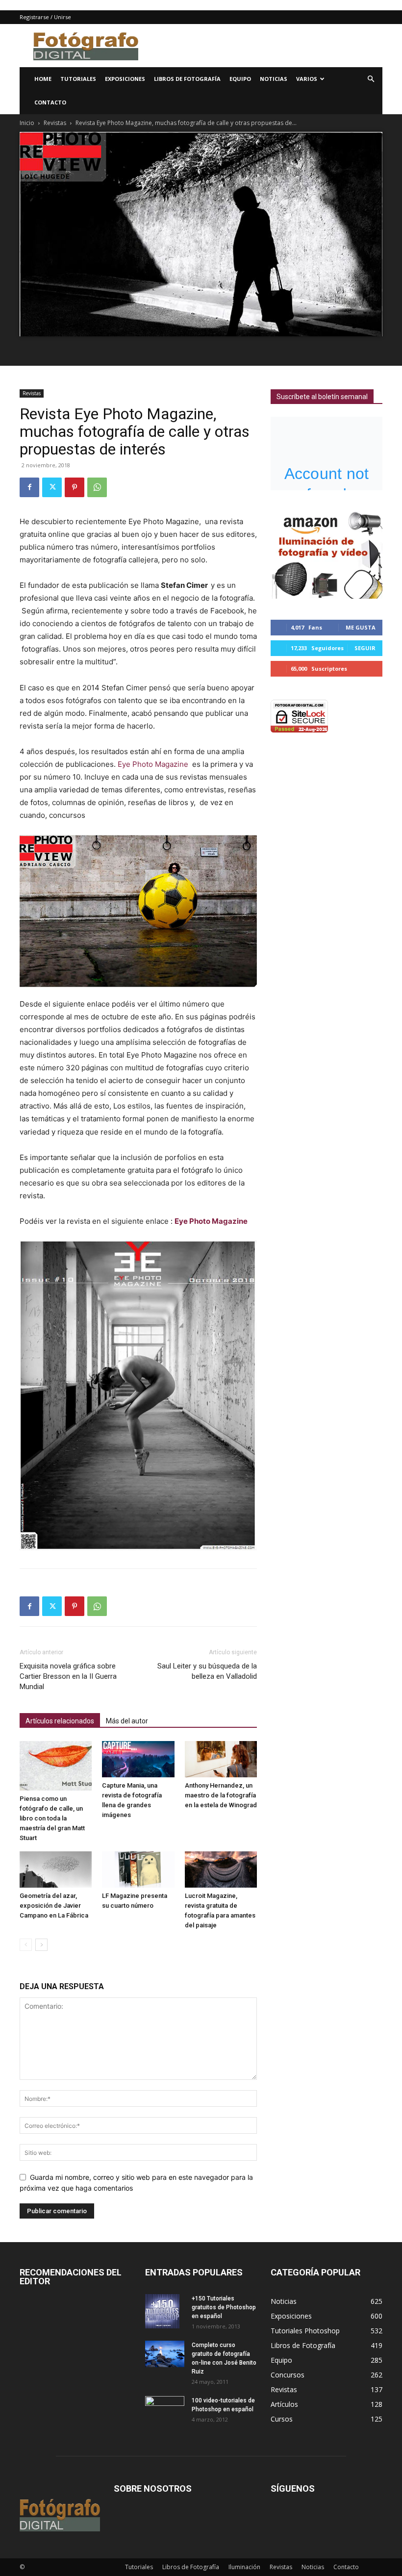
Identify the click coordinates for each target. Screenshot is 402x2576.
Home (43, 79)
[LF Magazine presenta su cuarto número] (138, 1869)
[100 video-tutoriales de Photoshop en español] (165, 2408)
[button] (371, 79)
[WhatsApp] (97, 487)
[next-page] (41, 1945)
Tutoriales (78, 79)
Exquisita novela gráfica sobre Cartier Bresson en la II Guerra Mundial (68, 1676)
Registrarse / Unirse (45, 17)
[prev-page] (26, 1945)
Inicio (27, 123)
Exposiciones (125, 79)
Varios (307, 79)
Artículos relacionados (60, 1721)
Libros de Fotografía (187, 79)
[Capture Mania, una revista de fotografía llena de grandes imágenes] (138, 1759)
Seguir (365, 648)
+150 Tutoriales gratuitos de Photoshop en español (224, 2307)
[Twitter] (52, 487)
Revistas (55, 123)
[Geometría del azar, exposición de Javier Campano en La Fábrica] (56, 1869)
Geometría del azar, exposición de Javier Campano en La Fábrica (54, 1906)
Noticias (274, 79)
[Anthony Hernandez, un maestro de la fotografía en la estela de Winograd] (221, 1759)
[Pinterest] (75, 487)
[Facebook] (29, 487)
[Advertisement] (267, 46)
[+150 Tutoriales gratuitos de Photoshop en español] (165, 2311)
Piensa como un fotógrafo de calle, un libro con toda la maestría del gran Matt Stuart (52, 1818)
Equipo (240, 79)
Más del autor (127, 1721)
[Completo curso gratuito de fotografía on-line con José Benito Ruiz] (165, 2354)
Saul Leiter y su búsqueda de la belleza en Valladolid (207, 1671)
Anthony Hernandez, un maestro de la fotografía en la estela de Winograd (221, 1795)
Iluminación (244, 2567)
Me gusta (361, 627)
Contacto (50, 102)
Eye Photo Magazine (154, 764)
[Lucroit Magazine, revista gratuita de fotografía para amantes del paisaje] (221, 1869)
